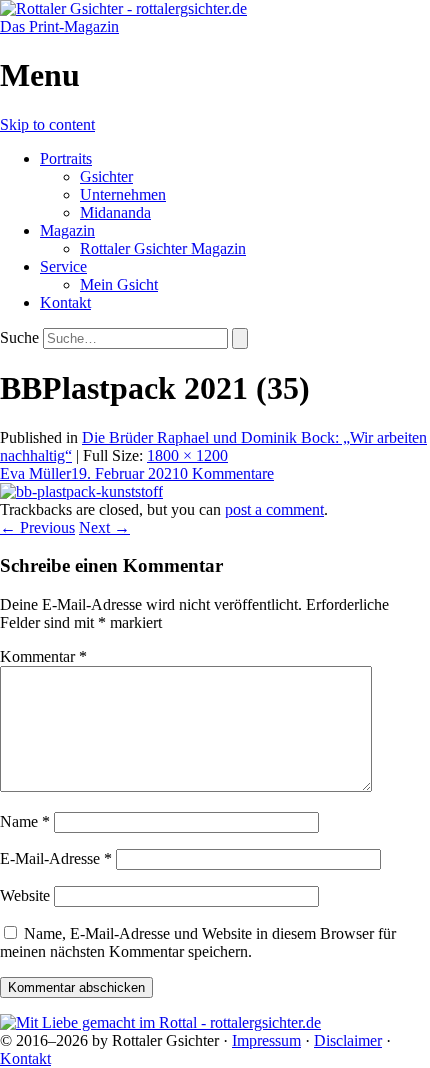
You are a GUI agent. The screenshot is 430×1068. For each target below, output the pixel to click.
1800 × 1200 (187, 455)
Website (25, 895)
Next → (104, 527)
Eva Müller (35, 473)
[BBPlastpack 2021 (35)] (81, 491)
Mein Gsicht (119, 284)
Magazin (67, 230)
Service (63, 266)
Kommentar (43, 656)
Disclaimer (348, 1040)
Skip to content (47, 124)
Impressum (266, 1040)
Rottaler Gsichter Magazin (163, 248)
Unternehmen (123, 194)
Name (25, 821)
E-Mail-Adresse (56, 858)
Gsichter (106, 176)
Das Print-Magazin (59, 26)
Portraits (66, 158)
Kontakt (65, 302)
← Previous (37, 527)
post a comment (274, 509)
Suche (19, 337)
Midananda (115, 212)
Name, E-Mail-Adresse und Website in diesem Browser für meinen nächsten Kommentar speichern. (198, 942)
